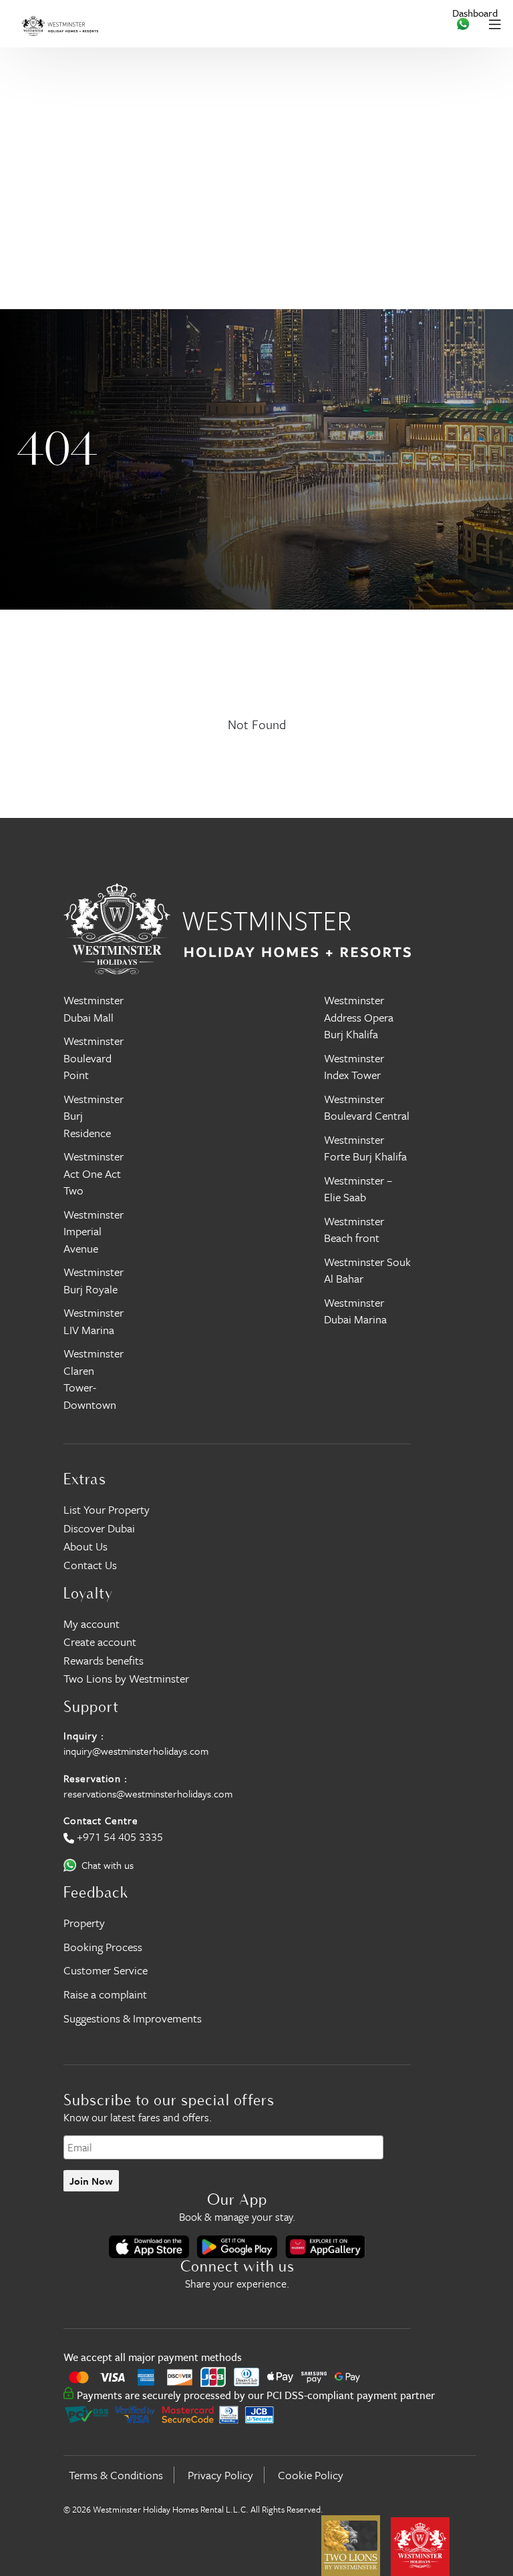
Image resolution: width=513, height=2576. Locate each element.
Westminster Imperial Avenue (94, 1231)
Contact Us (90, 1565)
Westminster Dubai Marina (355, 1311)
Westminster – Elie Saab (358, 1189)
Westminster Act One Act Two (94, 1173)
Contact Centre (101, 1820)
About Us (85, 1546)
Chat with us (108, 1865)
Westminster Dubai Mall (94, 1009)
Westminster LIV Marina (94, 1321)
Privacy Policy (220, 2475)
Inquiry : (84, 1735)
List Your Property (107, 1509)
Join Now (91, 2181)
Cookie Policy (311, 2475)
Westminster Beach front (354, 1230)
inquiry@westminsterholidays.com (136, 1751)
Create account (100, 1642)
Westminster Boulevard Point (94, 1058)
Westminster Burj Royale (94, 1280)
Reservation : (96, 1778)
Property (84, 1923)
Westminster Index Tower (354, 1067)
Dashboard (475, 13)
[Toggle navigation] (495, 24)
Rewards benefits (104, 1660)
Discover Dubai (99, 1528)
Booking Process (103, 1947)
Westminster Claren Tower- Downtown (94, 1379)
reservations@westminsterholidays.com (148, 1793)
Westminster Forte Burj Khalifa (365, 1148)
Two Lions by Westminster (126, 1678)
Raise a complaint (105, 1994)
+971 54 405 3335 (120, 1837)
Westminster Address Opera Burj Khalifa (359, 1017)
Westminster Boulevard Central (367, 1107)
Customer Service (106, 1970)
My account (92, 1624)
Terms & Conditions (116, 2475)
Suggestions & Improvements (133, 2018)
